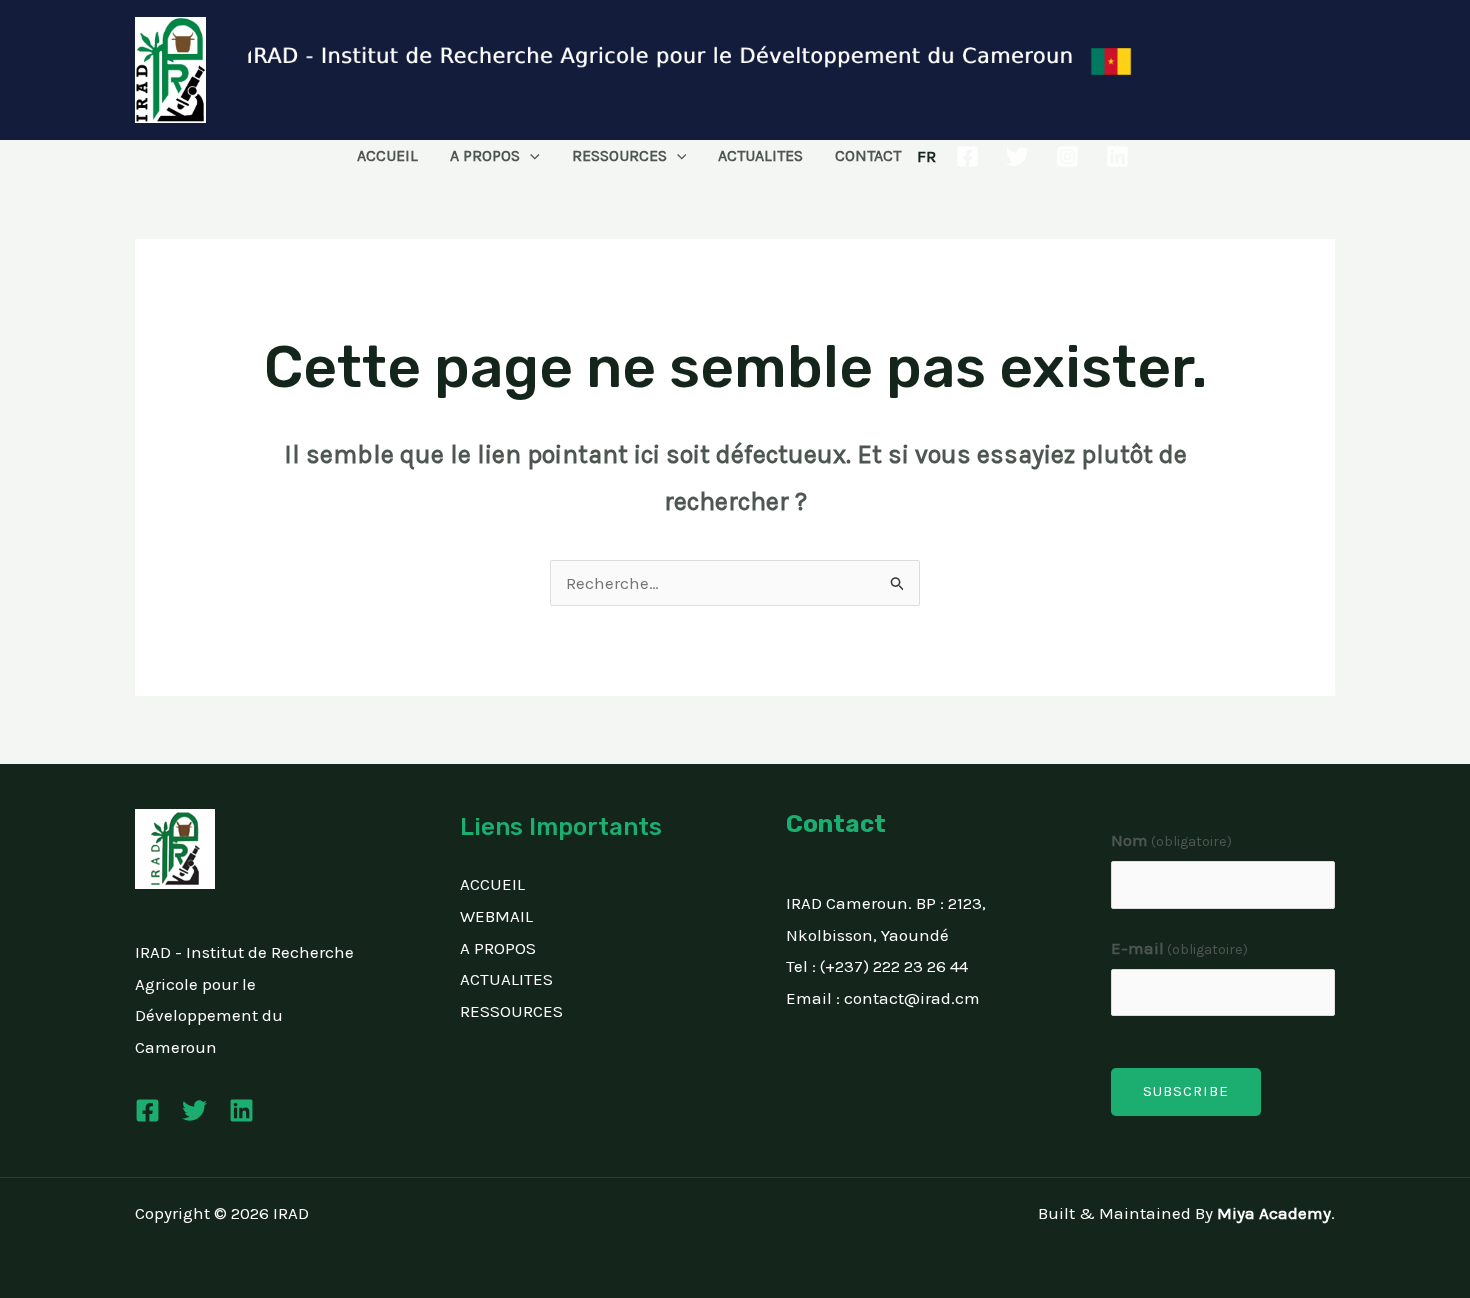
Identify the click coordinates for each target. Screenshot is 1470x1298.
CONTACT (868, 155)
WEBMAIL (496, 916)
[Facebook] (967, 156)
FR (926, 156)
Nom (1172, 840)
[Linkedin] (1117, 156)
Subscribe (1186, 1091)
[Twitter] (1017, 156)
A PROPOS (485, 155)
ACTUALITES (760, 155)
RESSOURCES (619, 155)
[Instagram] (1067, 156)
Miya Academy (1274, 1213)
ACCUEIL (387, 155)
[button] (530, 156)
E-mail (1180, 948)
